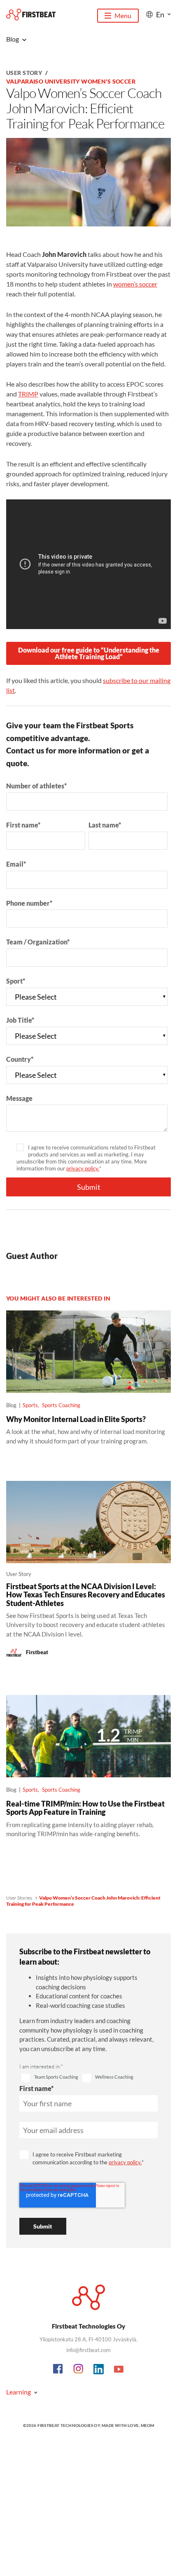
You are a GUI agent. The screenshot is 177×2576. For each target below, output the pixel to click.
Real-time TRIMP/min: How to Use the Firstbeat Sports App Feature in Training (85, 1808)
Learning (19, 2392)
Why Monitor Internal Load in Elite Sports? (76, 1419)
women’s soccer (135, 284)
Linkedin (99, 2369)
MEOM (148, 2425)
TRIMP (28, 394)
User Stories (19, 1898)
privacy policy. (83, 1168)
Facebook (58, 2369)
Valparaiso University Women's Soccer (71, 81)
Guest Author (32, 1256)
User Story (24, 73)
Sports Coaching (61, 1405)
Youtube (119, 2369)
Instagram (79, 2369)
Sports (30, 1405)
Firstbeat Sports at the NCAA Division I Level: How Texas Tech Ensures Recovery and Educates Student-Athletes (86, 1595)
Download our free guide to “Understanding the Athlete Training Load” (89, 653)
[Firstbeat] (31, 15)
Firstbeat (37, 1652)
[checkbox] (50, 2078)
